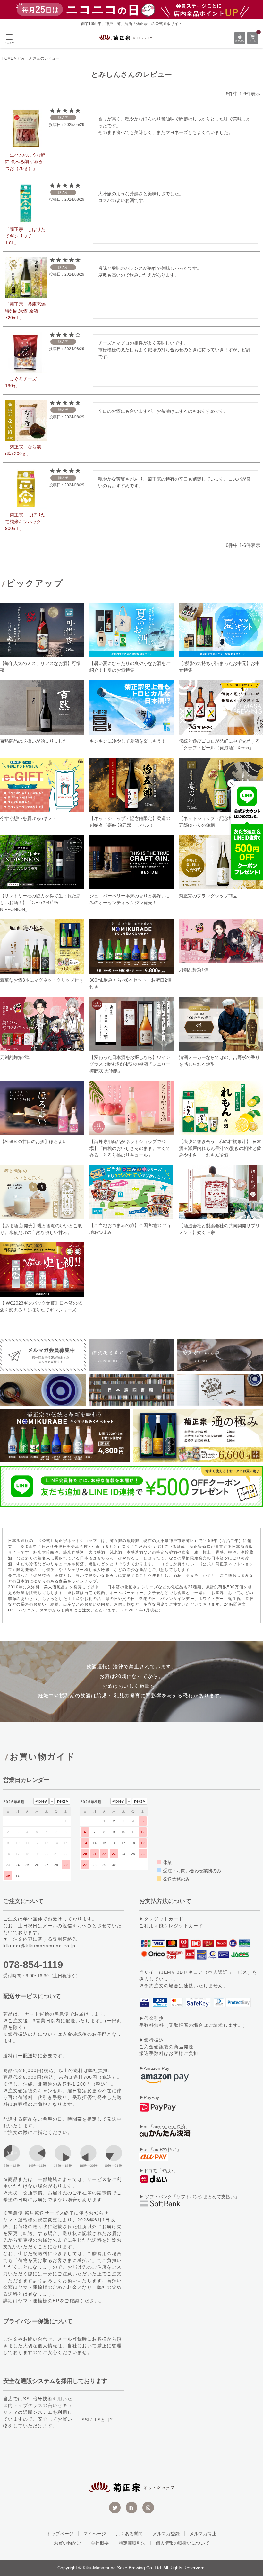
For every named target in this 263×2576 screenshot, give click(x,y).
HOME (7, 58)
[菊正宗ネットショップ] (125, 38)
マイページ (95, 2534)
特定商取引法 (132, 2543)
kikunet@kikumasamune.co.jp (39, 1946)
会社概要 (100, 2543)
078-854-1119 (33, 1965)
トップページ (60, 2534)
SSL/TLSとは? (97, 2420)
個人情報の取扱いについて (182, 2543)
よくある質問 (129, 2534)
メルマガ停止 (203, 2534)
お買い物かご (67, 2543)
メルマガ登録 (166, 2534)
